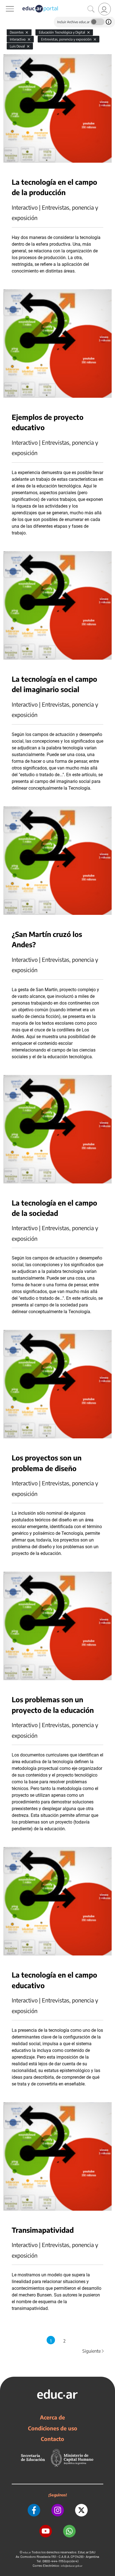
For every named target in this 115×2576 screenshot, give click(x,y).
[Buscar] (91, 9)
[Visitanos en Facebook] (34, 2510)
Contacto (52, 2439)
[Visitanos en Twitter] (81, 2510)
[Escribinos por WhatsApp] (69, 2531)
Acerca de (52, 2417)
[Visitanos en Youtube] (46, 2531)
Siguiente (94, 2351)
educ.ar (27, 2552)
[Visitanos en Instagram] (58, 2510)
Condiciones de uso (53, 2428)
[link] (105, 9)
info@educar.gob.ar (72, 2566)
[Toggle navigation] (5, 3)
